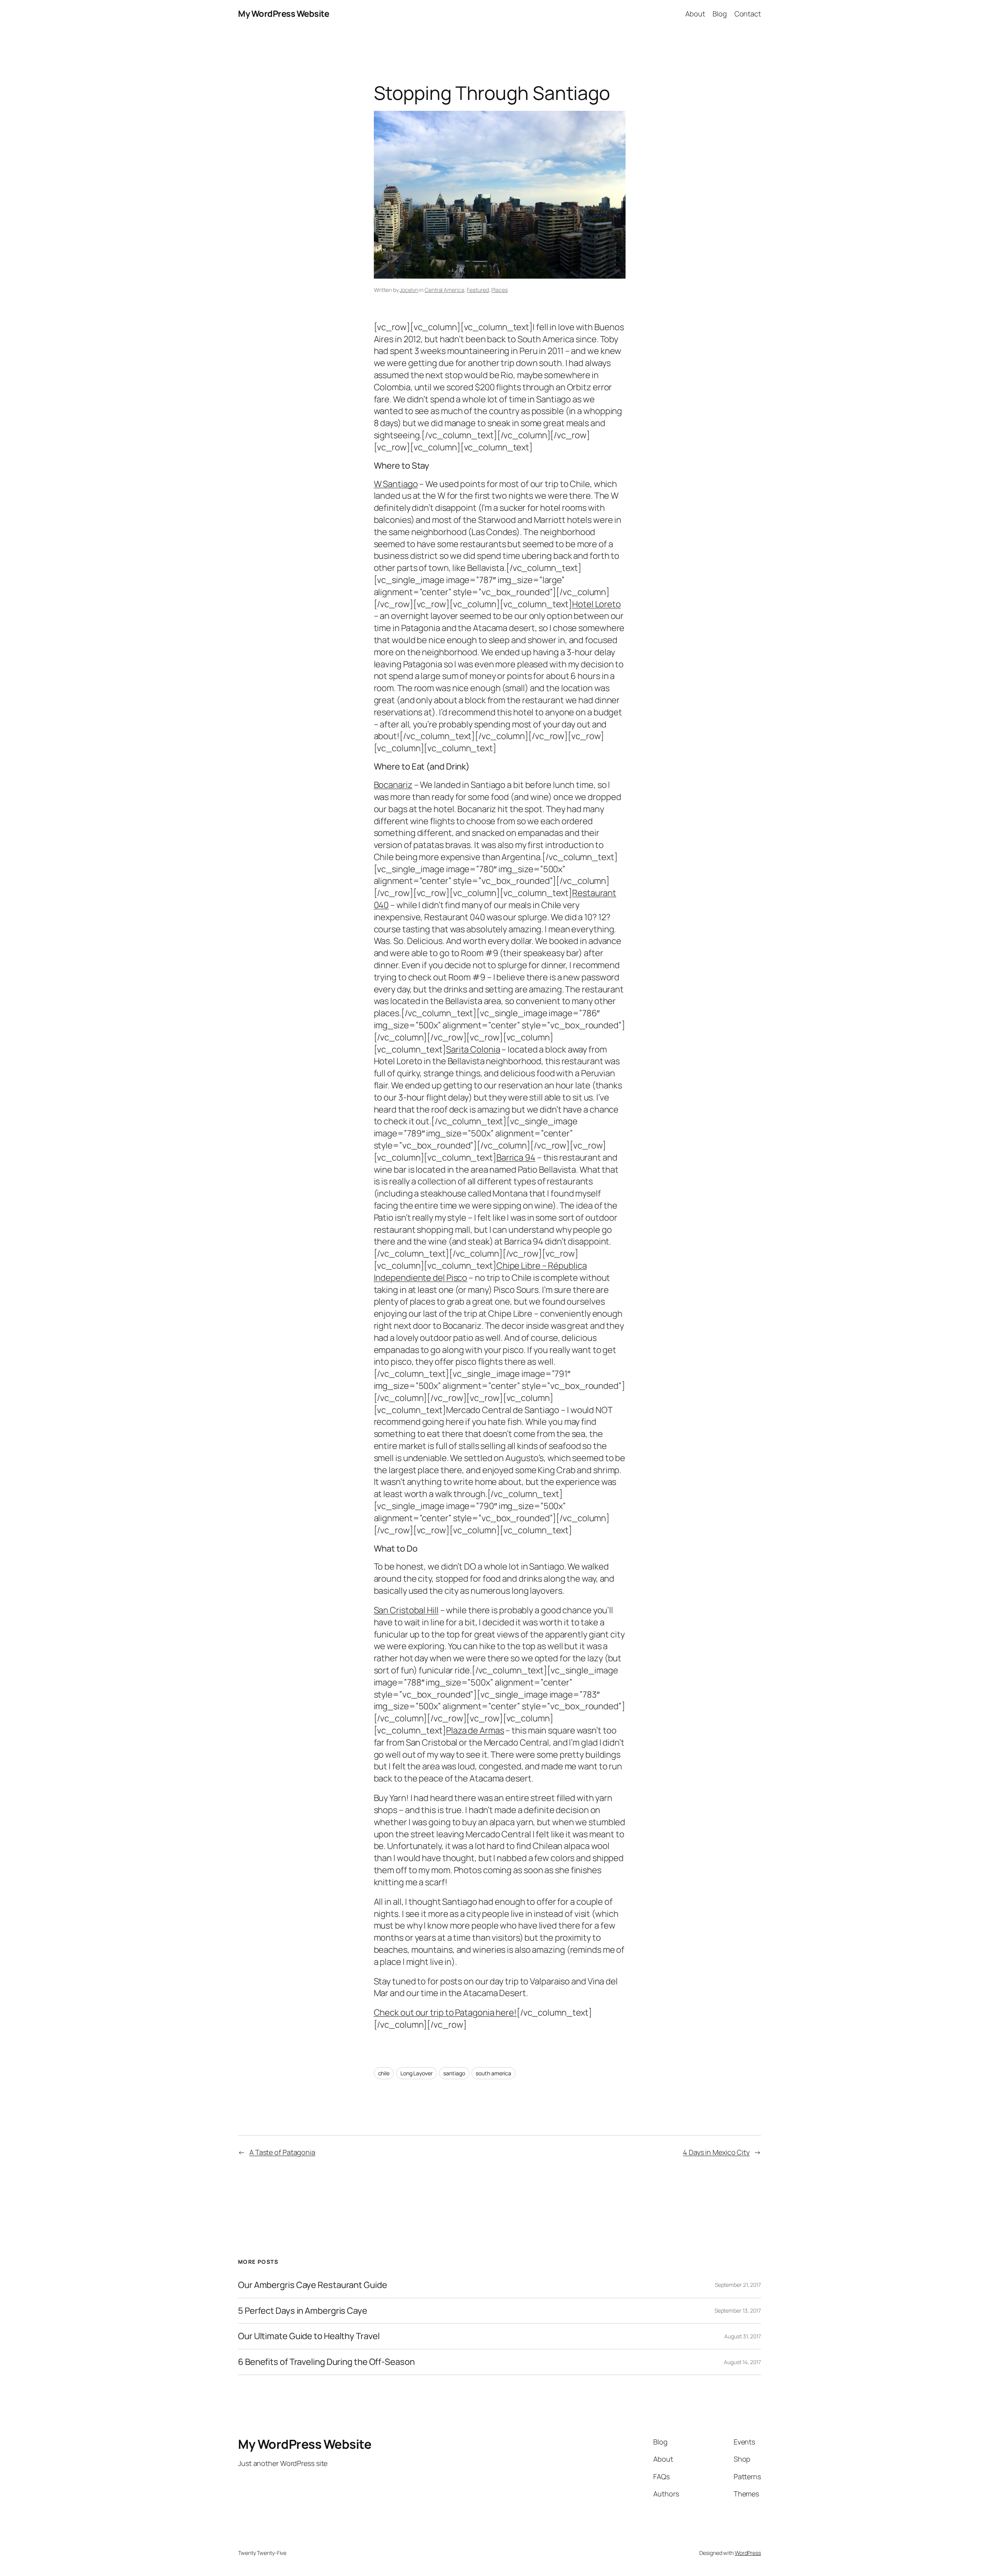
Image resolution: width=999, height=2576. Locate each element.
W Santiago (396, 484)
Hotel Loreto (596, 604)
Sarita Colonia (473, 1049)
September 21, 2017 (738, 2285)
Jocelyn (409, 290)
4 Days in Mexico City (716, 2152)
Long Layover (417, 2073)
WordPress (748, 2553)
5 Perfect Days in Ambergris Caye (303, 2311)
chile (384, 2073)
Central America (444, 290)
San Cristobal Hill (406, 1610)
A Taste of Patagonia (282, 2152)
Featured (478, 290)
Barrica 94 (516, 1157)
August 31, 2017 (743, 2336)
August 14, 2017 (742, 2362)
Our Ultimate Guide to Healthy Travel (309, 2336)
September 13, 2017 (738, 2310)
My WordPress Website (284, 14)
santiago (454, 2073)
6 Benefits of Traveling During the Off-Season (326, 2362)
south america (493, 2073)
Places (499, 290)
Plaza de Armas (475, 1730)
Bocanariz (393, 785)
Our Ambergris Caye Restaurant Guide (313, 2285)
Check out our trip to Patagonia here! (445, 2012)
